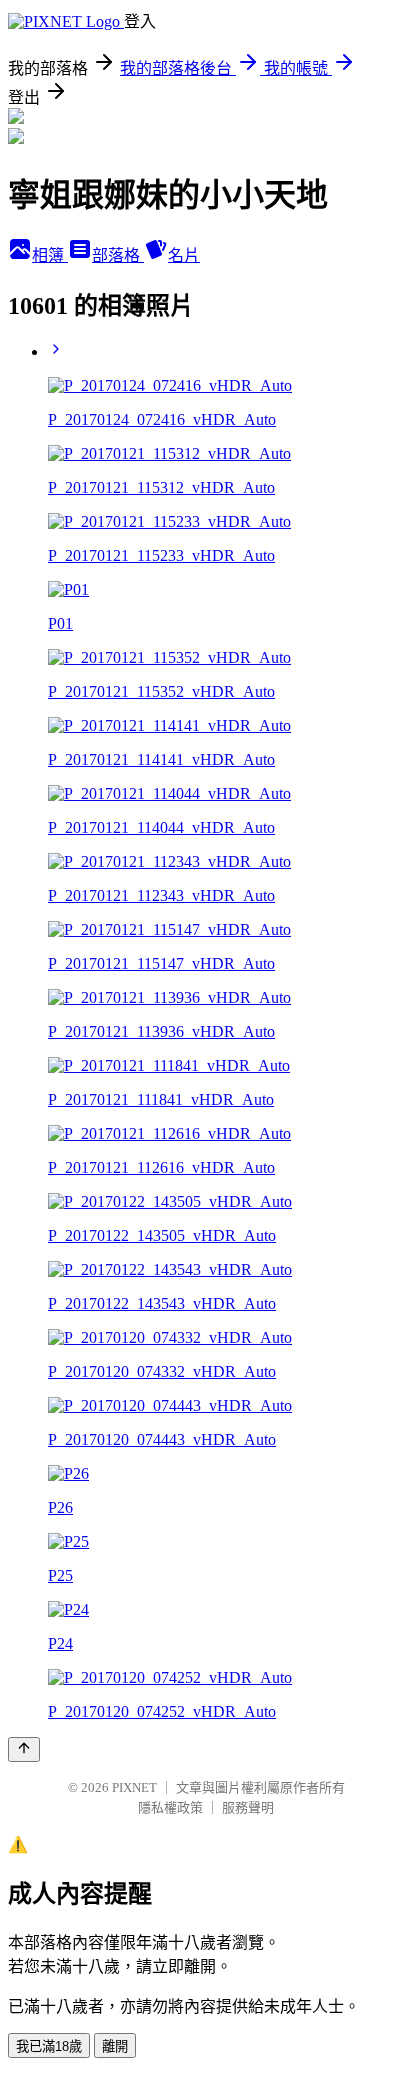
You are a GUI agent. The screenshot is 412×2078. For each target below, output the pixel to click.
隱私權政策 (170, 1807)
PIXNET (134, 1787)
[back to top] (24, 1749)
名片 (184, 255)
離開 (115, 2046)
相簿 (50, 255)
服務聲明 (248, 1807)
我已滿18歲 (49, 2046)
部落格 (118, 255)
